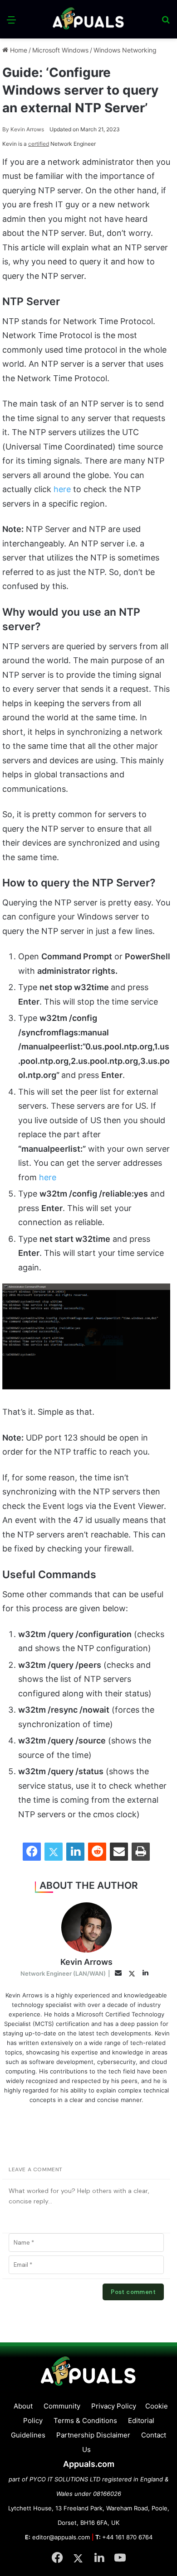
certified (39, 144)
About (23, 2406)
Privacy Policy (114, 2406)
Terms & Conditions (85, 2420)
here (62, 489)
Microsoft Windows (60, 50)
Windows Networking (125, 50)
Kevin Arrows (23, 129)
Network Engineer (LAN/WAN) (63, 1973)
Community (62, 2406)
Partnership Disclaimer (93, 2435)
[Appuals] (88, 19)
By (6, 129)
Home (18, 50)
